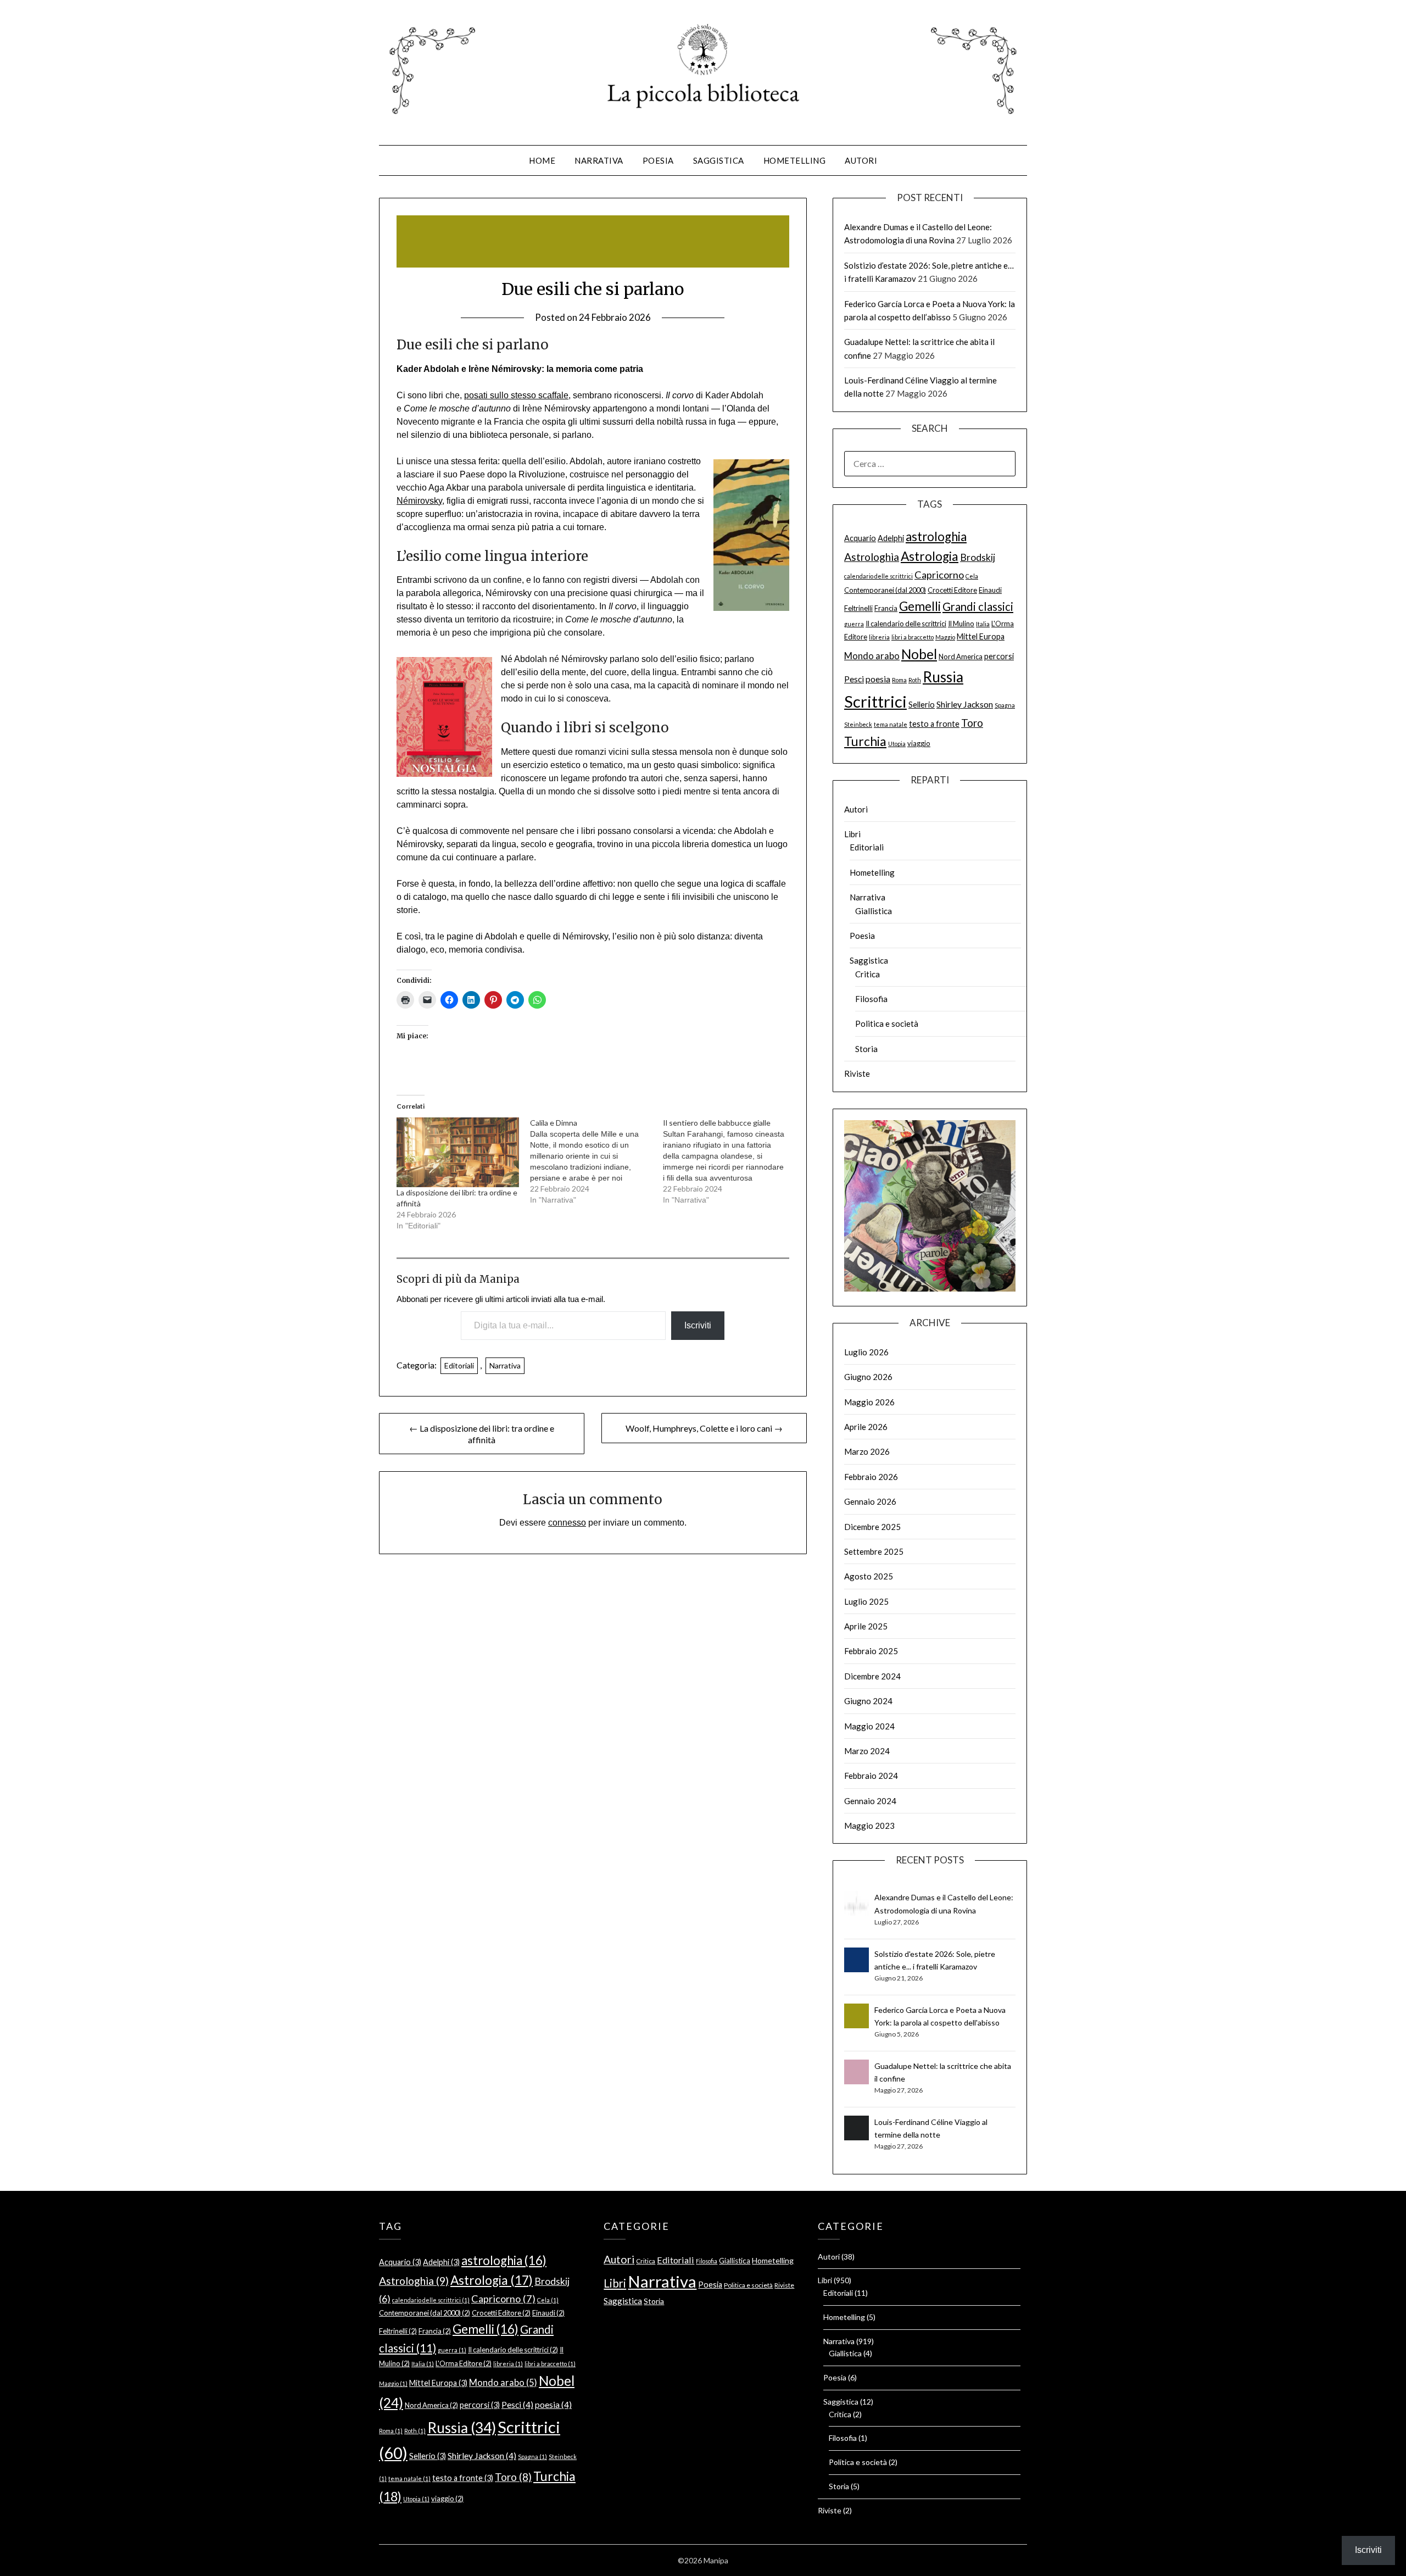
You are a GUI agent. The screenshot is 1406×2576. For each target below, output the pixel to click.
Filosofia (871, 999)
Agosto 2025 (869, 1576)
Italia (983, 624)
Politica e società (887, 1023)
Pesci (854, 679)
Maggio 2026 (869, 1402)
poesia (878, 679)
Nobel (919, 654)
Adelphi (891, 538)
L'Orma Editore (464, 2363)
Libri (852, 834)
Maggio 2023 (869, 1826)
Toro (972, 723)
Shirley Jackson (965, 704)
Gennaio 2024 (870, 1801)
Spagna (1005, 705)
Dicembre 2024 (872, 1676)
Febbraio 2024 (871, 1776)
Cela (972, 576)
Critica (867, 974)
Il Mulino (961, 624)
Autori (861, 160)
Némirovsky (419, 501)
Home (542, 160)
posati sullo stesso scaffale (516, 395)
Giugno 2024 (868, 1701)
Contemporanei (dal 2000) (885, 590)
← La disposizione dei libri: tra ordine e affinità (482, 1434)
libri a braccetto (913, 637)
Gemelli (920, 606)
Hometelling (795, 160)
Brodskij (978, 557)
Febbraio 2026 (871, 1477)
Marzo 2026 (867, 1451)
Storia (866, 1049)
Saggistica (719, 160)
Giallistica (874, 911)
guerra (854, 624)
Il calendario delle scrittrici (906, 624)
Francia (886, 608)
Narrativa (599, 160)
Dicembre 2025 (872, 1527)
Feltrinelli (858, 608)
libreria (879, 637)
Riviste (857, 1073)
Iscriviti (698, 1325)
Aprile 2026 (866, 1427)
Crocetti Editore (952, 590)
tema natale (891, 724)
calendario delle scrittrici (878, 576)
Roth (915, 680)
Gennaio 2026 (870, 1501)
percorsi (999, 656)
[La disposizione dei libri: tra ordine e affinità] (457, 1152)
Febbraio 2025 (871, 1651)
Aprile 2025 (866, 1626)
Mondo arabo (872, 656)
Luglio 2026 (866, 1352)
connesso (567, 1523)
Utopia (897, 744)
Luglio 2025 (866, 1601)
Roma (899, 680)
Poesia (658, 160)
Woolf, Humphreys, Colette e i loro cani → (704, 1428)
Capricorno (939, 575)
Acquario (860, 538)
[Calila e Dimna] (596, 1161)
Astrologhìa (872, 557)
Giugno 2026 (868, 1377)
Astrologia (930, 556)
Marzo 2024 (867, 1751)
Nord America (961, 656)
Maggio (945, 637)
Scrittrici (875, 701)
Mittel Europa (981, 636)
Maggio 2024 (869, 1726)
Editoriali (459, 1365)
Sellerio (922, 705)
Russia (943, 677)
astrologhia (936, 536)
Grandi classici (978, 607)
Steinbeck (858, 724)
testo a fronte (934, 724)
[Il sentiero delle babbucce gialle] (729, 1161)
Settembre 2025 (874, 1551)
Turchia (865, 741)
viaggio (919, 743)
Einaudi (990, 590)
